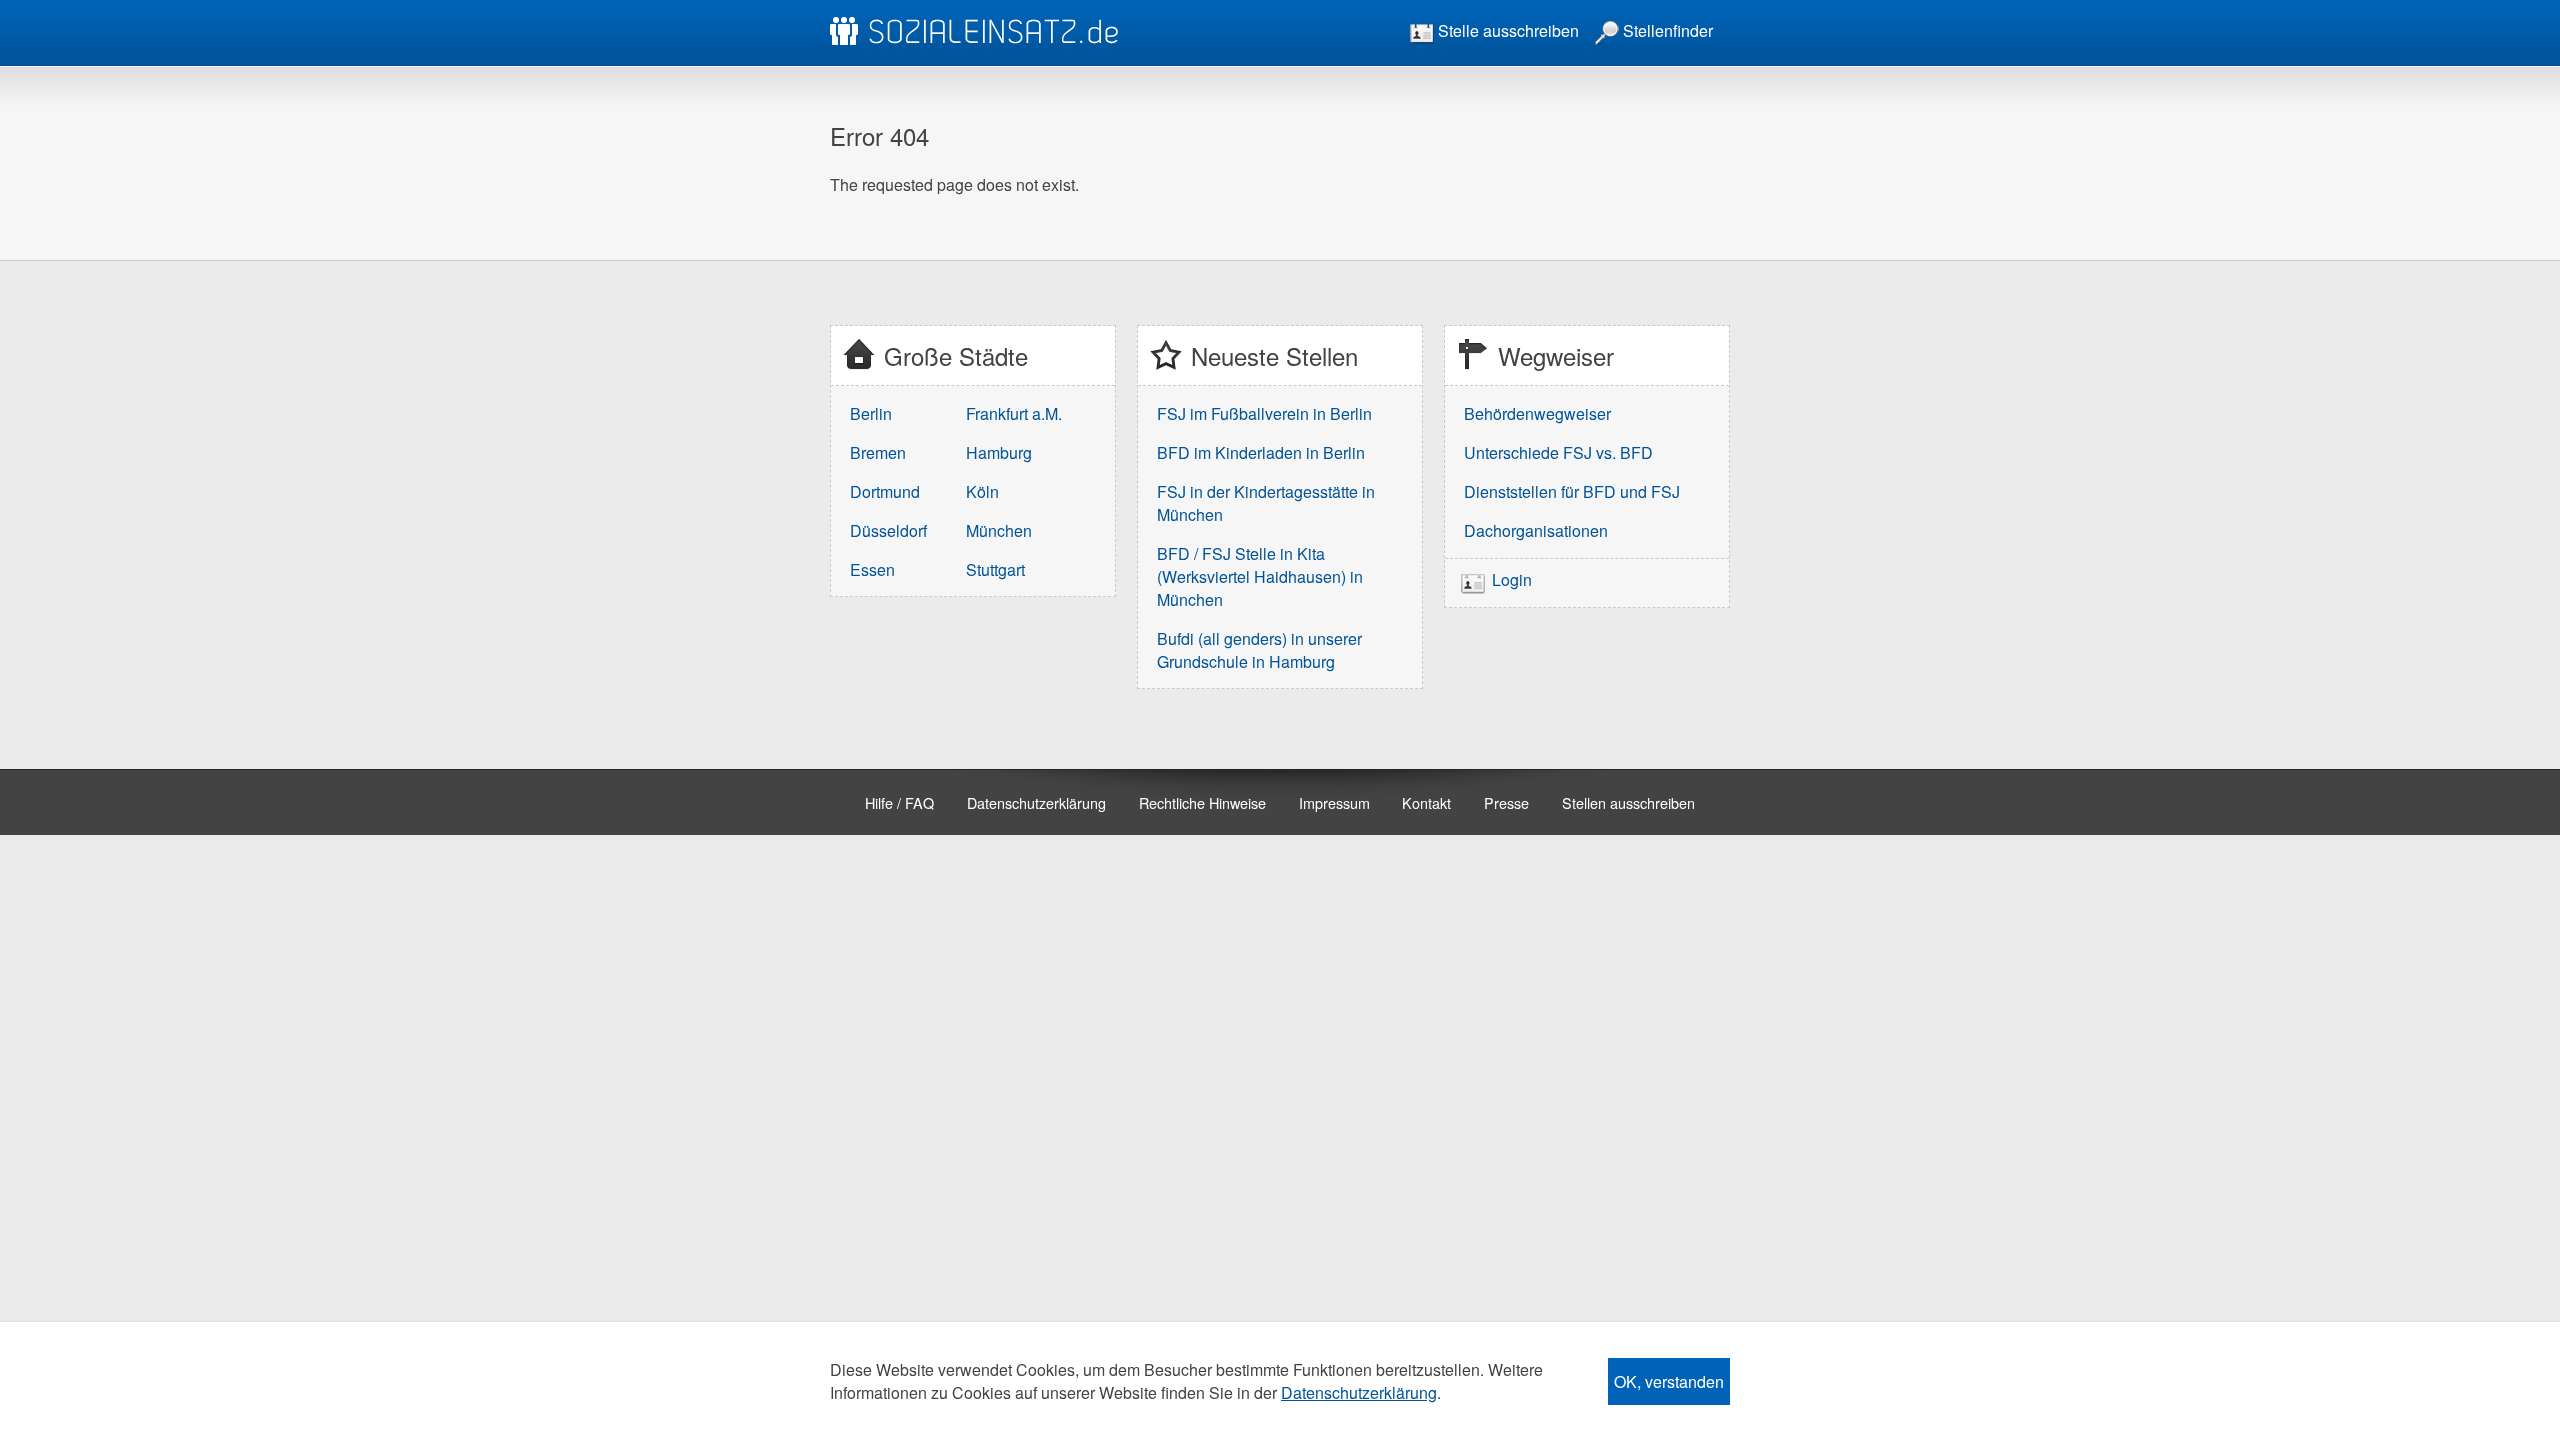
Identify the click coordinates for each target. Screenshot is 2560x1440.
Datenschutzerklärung (1036, 802)
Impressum (1334, 802)
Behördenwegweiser (1537, 413)
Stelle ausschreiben (1506, 30)
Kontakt (1426, 802)
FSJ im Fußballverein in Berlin (1264, 413)
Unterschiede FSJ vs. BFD (1558, 452)
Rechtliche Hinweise (1202, 802)
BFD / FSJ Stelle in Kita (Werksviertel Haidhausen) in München (1260, 576)
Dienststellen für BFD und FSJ (1572, 491)
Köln (982, 491)
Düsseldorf (888, 530)
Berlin (871, 413)
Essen (872, 569)
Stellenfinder (1666, 30)
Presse (1506, 802)
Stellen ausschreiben (1628, 802)
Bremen (878, 452)
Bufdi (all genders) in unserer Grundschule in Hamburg (1259, 650)
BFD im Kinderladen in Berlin (1261, 452)
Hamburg (999, 452)
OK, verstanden (1669, 1381)
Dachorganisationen (1536, 530)
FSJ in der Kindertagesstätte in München (1266, 503)
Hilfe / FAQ (899, 802)
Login (1512, 579)
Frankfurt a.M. (1014, 413)
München (999, 530)
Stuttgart (995, 569)
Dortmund (885, 491)
